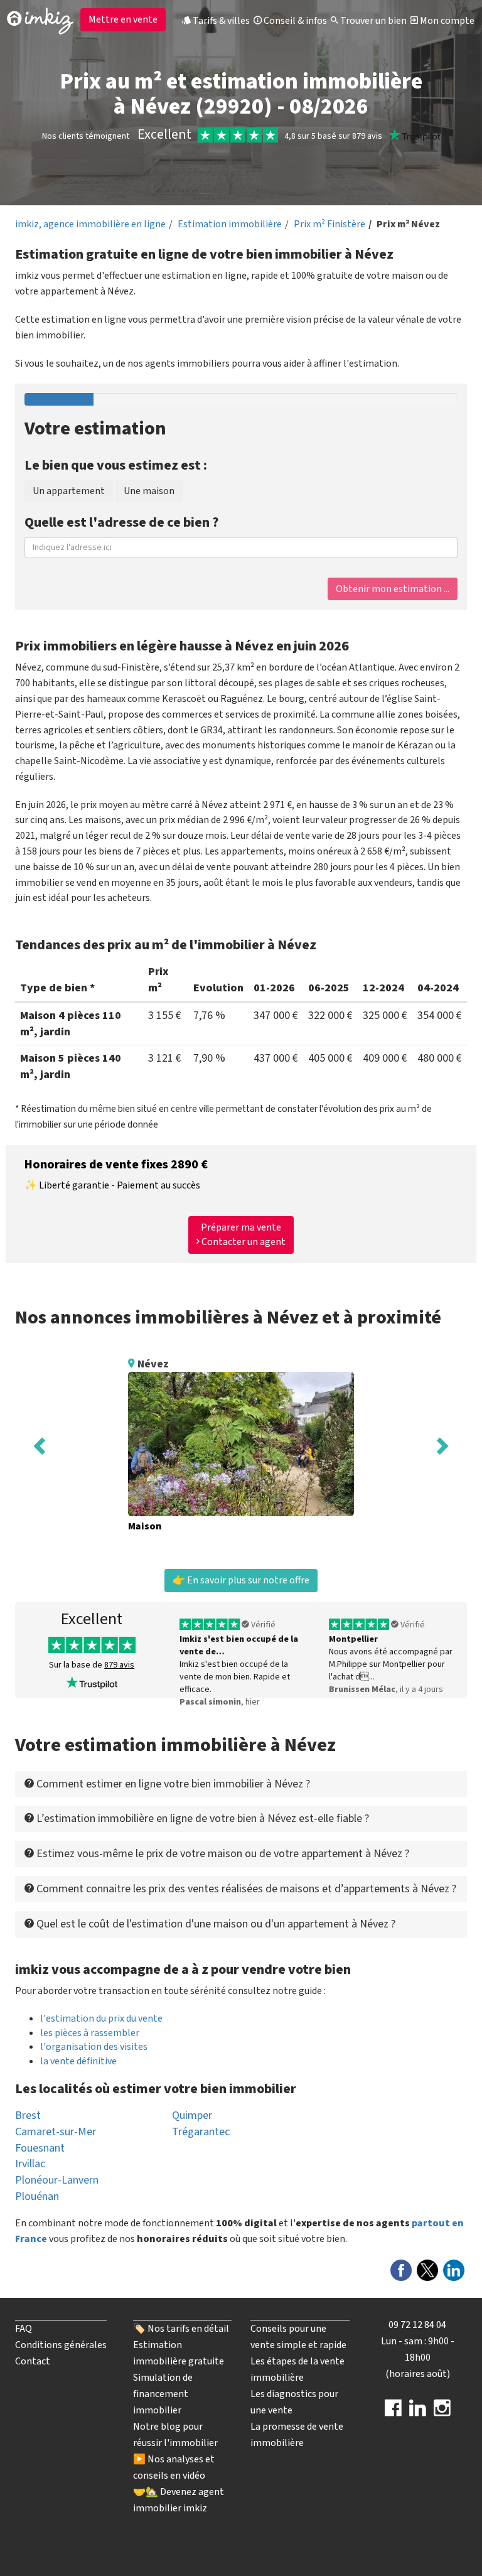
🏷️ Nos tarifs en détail (181, 2329)
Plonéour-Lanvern (57, 2180)
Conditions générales (61, 2345)
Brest (28, 2115)
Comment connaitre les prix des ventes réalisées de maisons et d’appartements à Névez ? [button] (245, 1889)
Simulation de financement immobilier (163, 2394)
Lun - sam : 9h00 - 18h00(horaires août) (418, 2358)
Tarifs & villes (220, 21)
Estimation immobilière (230, 224)
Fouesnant (40, 2148)
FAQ (24, 2329)
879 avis (119, 1665)
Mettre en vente (123, 19)
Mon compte (446, 21)
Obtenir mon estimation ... (393, 589)
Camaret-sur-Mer (56, 2132)
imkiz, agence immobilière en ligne (90, 224)
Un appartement (69, 491)
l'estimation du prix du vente (101, 2018)
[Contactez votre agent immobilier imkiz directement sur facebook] (393, 2412)
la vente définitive (78, 2061)
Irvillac (30, 2164)
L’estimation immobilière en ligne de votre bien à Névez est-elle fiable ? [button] (201, 1819)
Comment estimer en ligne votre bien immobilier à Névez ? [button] (172, 1784)
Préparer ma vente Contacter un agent (243, 1235)
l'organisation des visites (94, 2047)
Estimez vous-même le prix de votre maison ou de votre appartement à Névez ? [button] (222, 1854)
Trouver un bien (372, 21)
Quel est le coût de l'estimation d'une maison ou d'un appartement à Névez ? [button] (215, 1924)
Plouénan (37, 2196)
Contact (33, 2361)
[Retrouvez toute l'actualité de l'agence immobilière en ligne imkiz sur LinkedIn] (418, 2412)
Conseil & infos (294, 21)
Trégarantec (201, 2132)
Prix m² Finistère (329, 224)
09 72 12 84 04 (417, 2325)
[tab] (241, 1784)
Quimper (192, 2115)
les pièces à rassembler (90, 2033)
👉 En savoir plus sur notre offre (241, 1580)
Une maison (149, 491)
